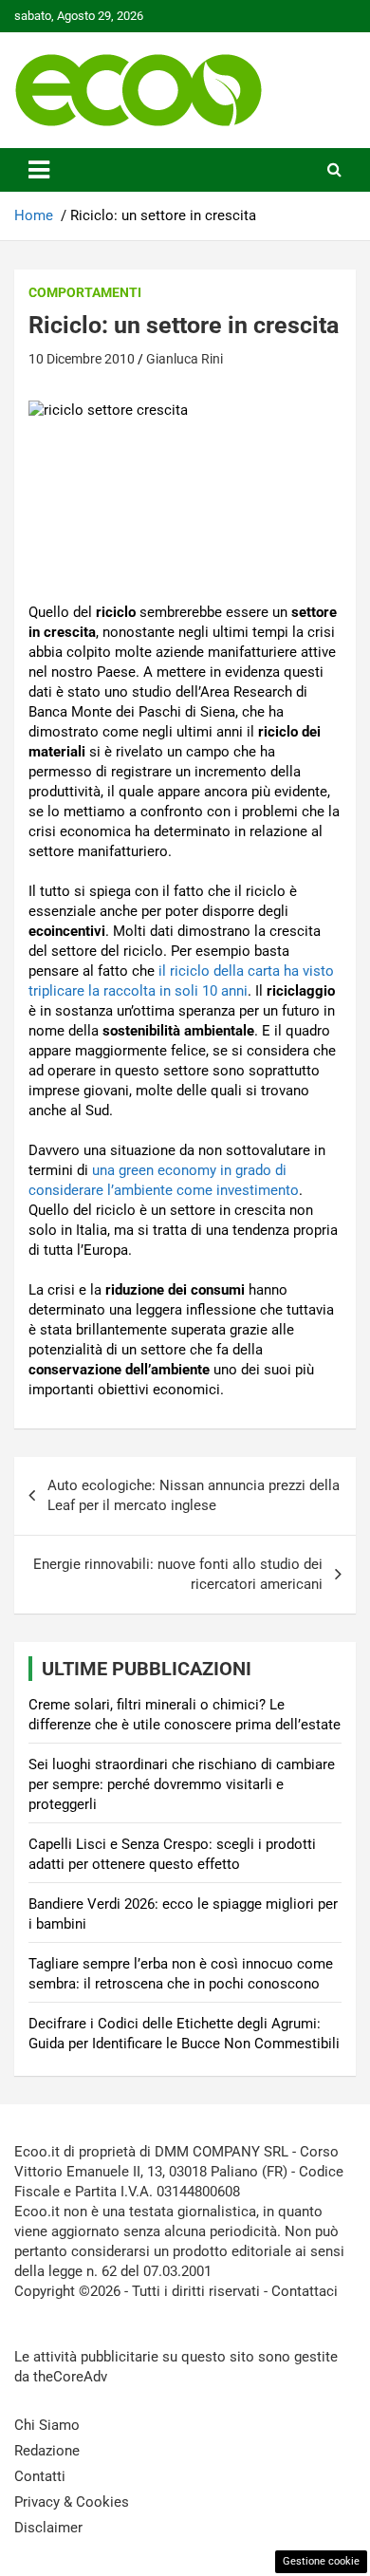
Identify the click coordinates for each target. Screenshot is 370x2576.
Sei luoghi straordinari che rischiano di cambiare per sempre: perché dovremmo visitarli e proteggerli (182, 1784)
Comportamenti (85, 292)
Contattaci (305, 2291)
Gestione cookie (321, 2561)
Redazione (47, 2451)
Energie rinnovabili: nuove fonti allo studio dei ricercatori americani (178, 1574)
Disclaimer (48, 2528)
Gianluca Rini (185, 359)
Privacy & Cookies (72, 2502)
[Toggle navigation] (39, 170)
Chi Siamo (47, 2425)
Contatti (40, 2476)
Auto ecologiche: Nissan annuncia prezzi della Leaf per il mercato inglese (194, 1495)
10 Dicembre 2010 (82, 359)
